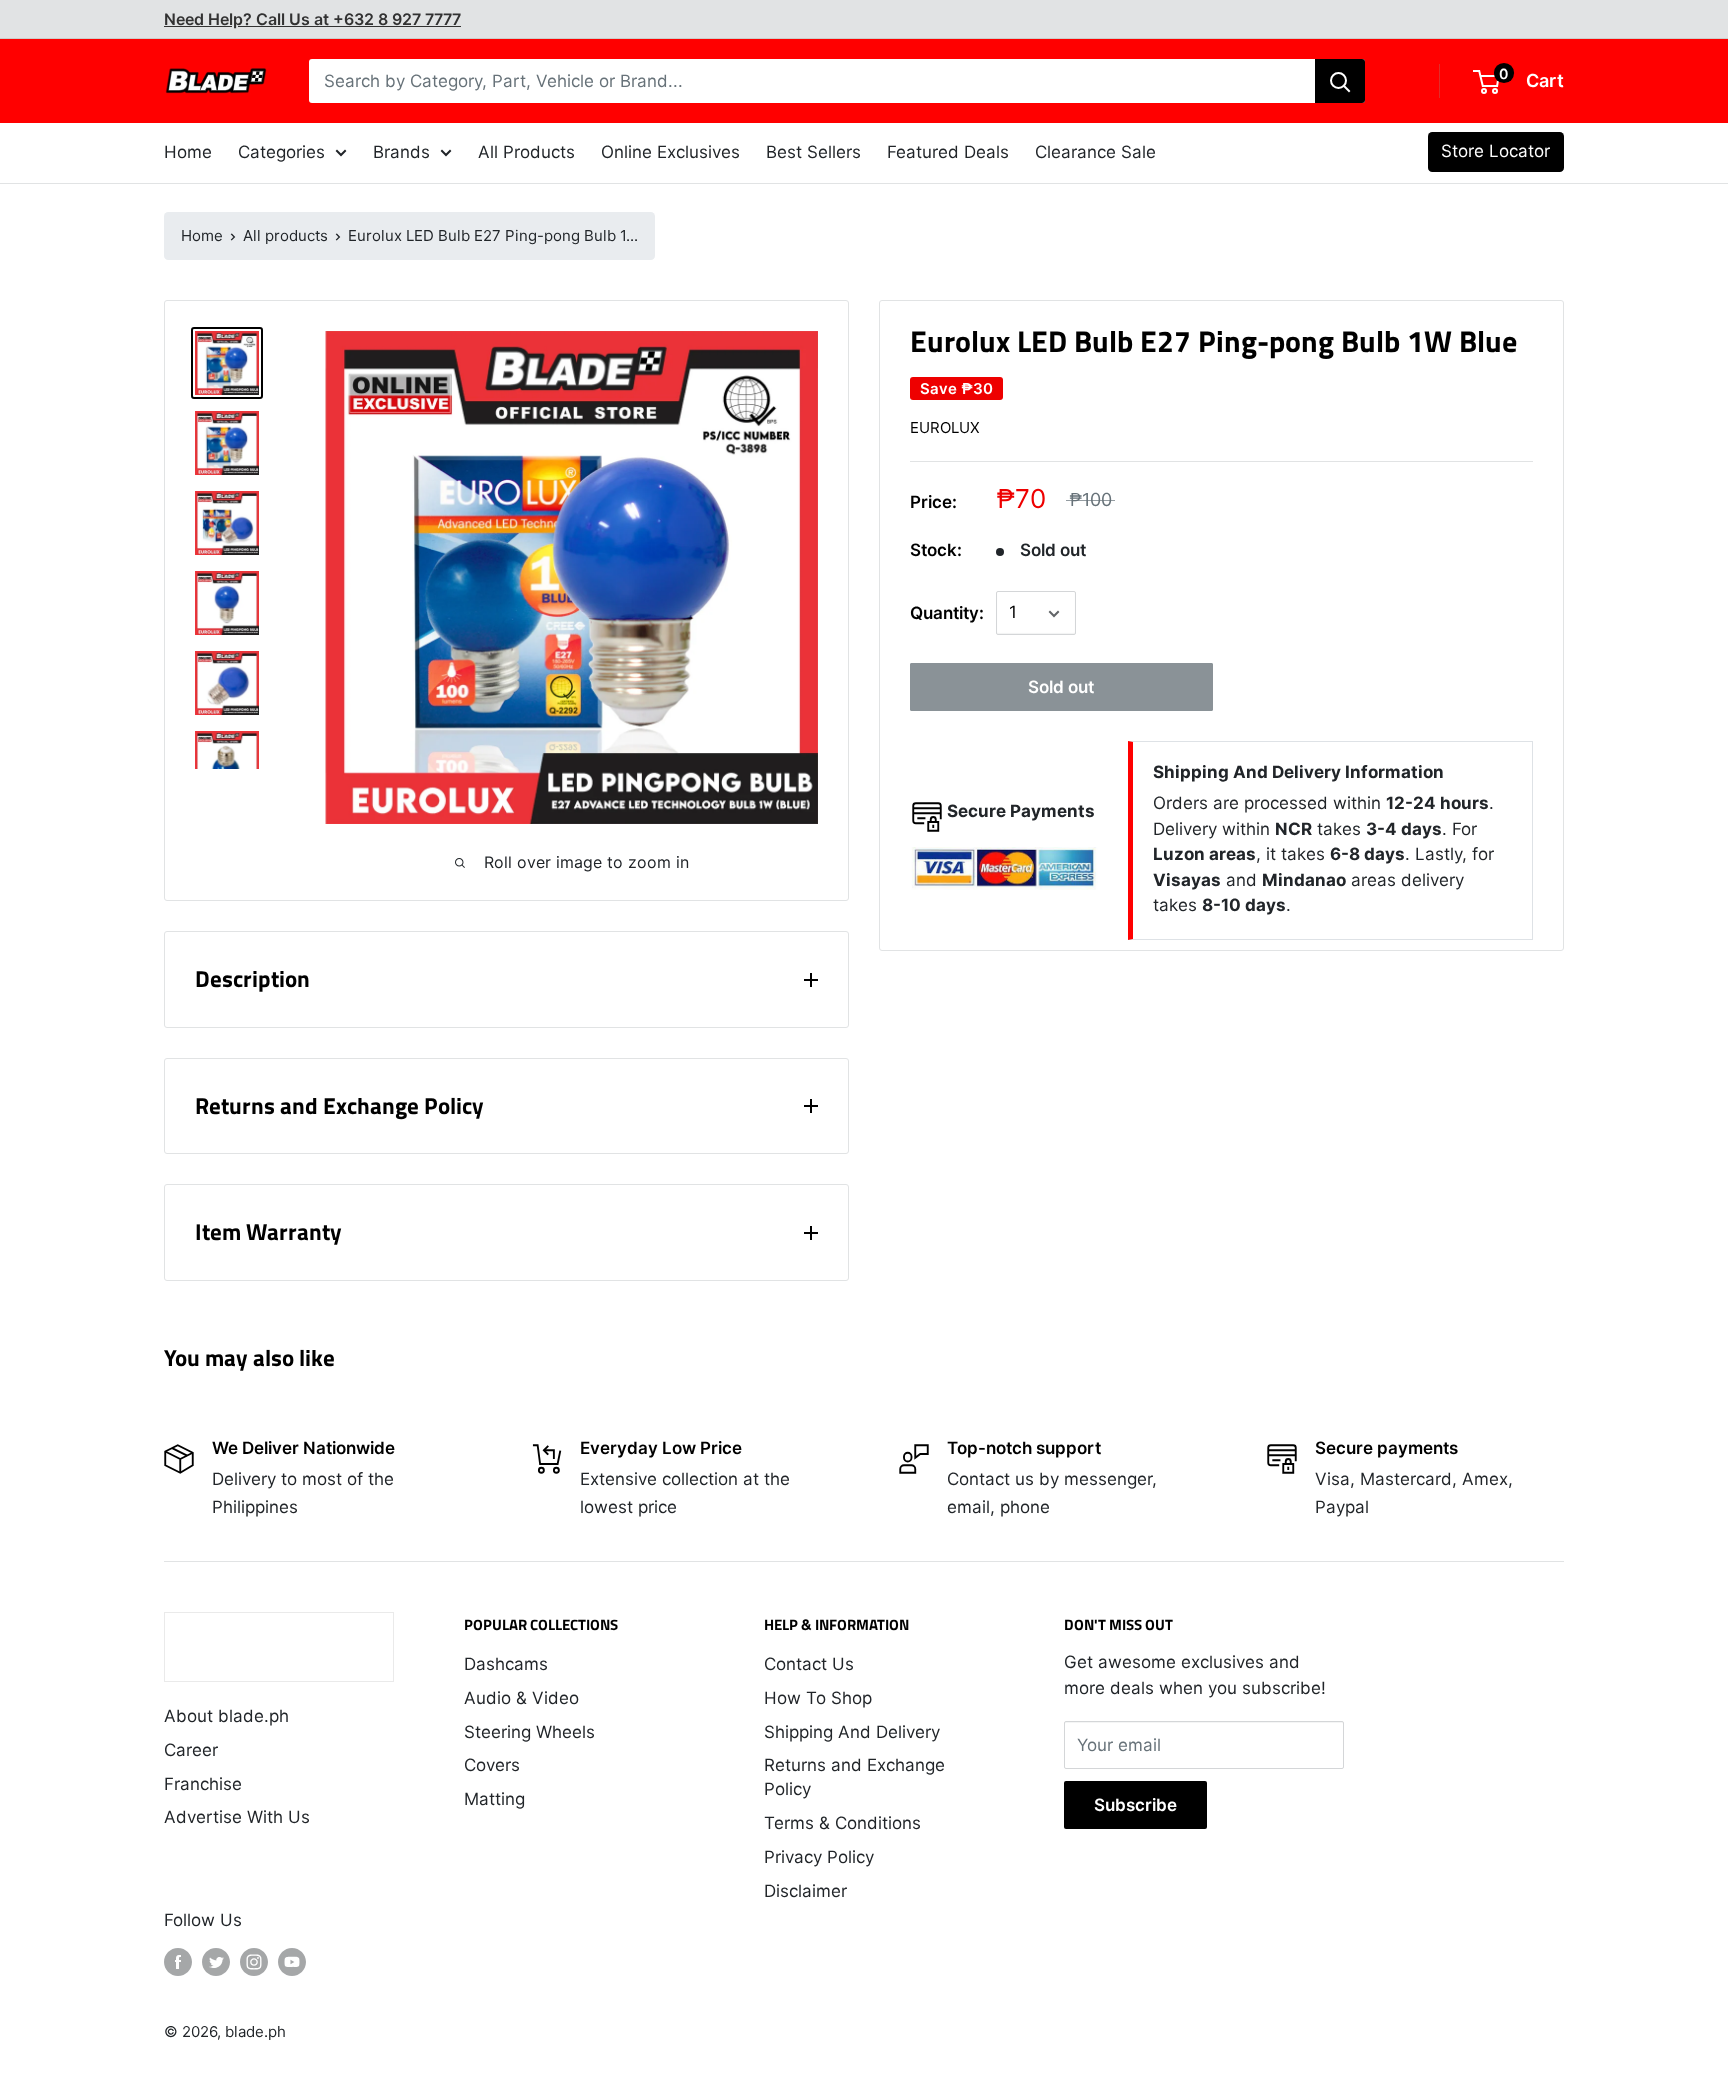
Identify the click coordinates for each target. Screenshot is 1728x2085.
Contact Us (809, 1664)
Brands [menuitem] (401, 152)
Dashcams (506, 1664)
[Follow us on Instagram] (254, 1962)
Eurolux (945, 427)
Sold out (1061, 688)
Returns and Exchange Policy (854, 1777)
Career (191, 1750)
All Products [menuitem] (526, 152)
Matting (494, 1799)
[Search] (1340, 81)
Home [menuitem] (188, 152)
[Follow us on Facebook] (178, 1962)
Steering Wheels (529, 1732)
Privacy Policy (819, 1857)
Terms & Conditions (842, 1823)
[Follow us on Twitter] (216, 1962)
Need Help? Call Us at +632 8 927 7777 (312, 19)
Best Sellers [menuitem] (813, 152)
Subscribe (1135, 1805)
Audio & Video (521, 1698)
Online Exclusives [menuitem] (670, 152)
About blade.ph (226, 1716)
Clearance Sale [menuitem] (1095, 152)
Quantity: (947, 613)
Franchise (203, 1784)
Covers (492, 1765)
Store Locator (1495, 151)
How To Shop (818, 1698)
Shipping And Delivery (852, 1732)
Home (202, 235)
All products (285, 235)
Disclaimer (805, 1891)
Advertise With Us (237, 1817)
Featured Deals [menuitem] (948, 152)
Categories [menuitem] (281, 152)
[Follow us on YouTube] (292, 1962)
